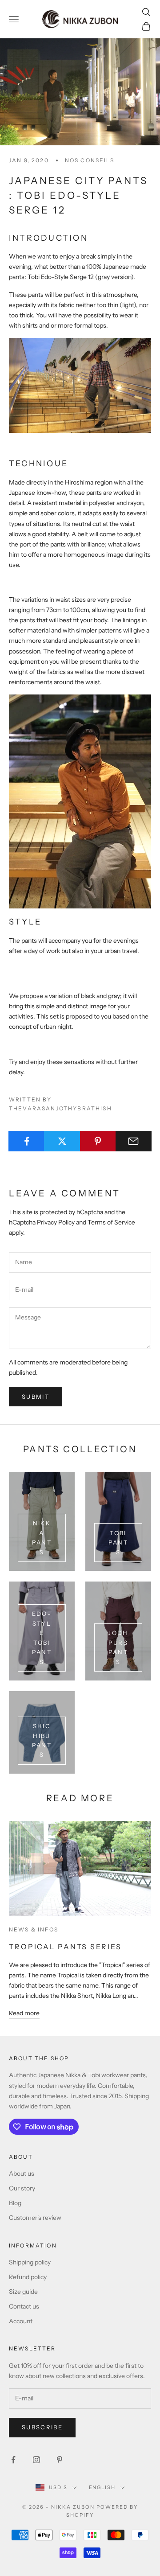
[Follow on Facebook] (13, 2460)
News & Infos (34, 1929)
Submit (36, 1397)
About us (22, 2173)
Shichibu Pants (42, 1740)
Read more (24, 2013)
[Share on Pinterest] (98, 1141)
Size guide (23, 2292)
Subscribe (42, 2427)
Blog (15, 2203)
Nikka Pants (42, 1537)
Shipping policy (30, 2262)
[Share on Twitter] (62, 1141)
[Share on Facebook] (26, 1141)
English (102, 2487)
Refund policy (28, 2277)
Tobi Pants (118, 1543)
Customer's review (35, 2218)
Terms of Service (111, 1222)
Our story (22, 2188)
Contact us (24, 2306)
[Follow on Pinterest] (60, 2460)
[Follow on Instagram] (36, 2460)
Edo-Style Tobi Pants (42, 1637)
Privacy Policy (56, 1222)
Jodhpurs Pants (118, 1647)
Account (21, 2321)
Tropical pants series (65, 1947)
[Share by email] (134, 1141)
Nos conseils (90, 160)
